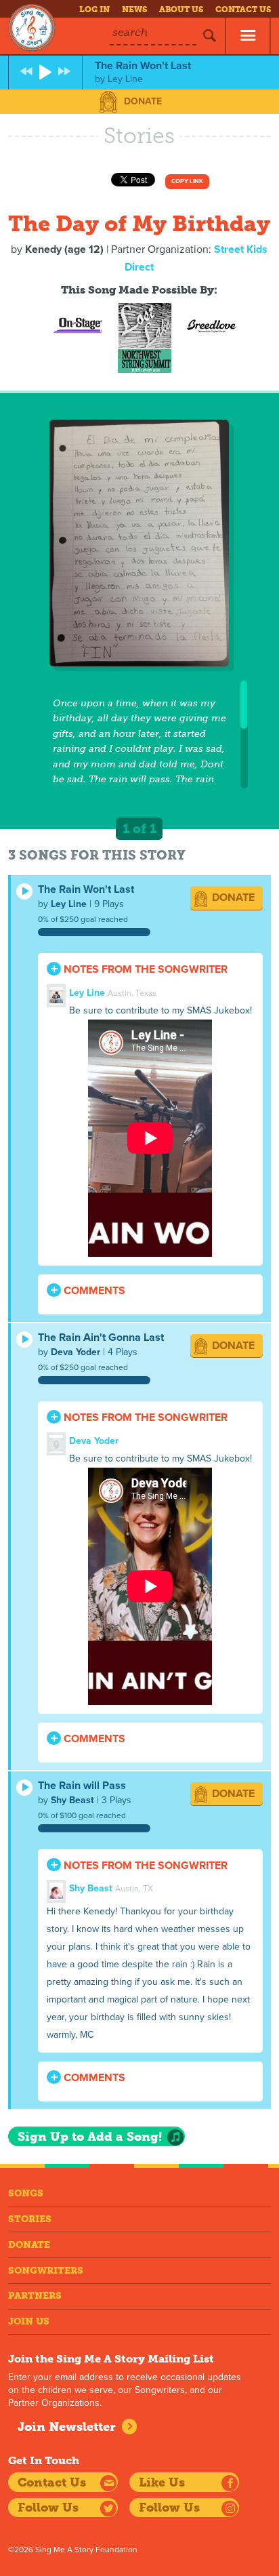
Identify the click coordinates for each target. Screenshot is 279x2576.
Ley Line (69, 904)
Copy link (187, 181)
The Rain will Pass (82, 1786)
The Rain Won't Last (86, 889)
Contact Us (243, 9)
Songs (26, 2193)
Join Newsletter (67, 2427)
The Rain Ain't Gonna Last (101, 1337)
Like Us (162, 2482)
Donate (143, 101)
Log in (94, 9)
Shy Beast (72, 1800)
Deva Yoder (76, 1352)
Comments (93, 1291)
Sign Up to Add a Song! (90, 2137)
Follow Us (48, 2508)
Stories (30, 2219)
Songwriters (46, 2271)
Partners (35, 2296)
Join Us (29, 2321)
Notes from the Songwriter (144, 969)
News (134, 9)
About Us (181, 9)
